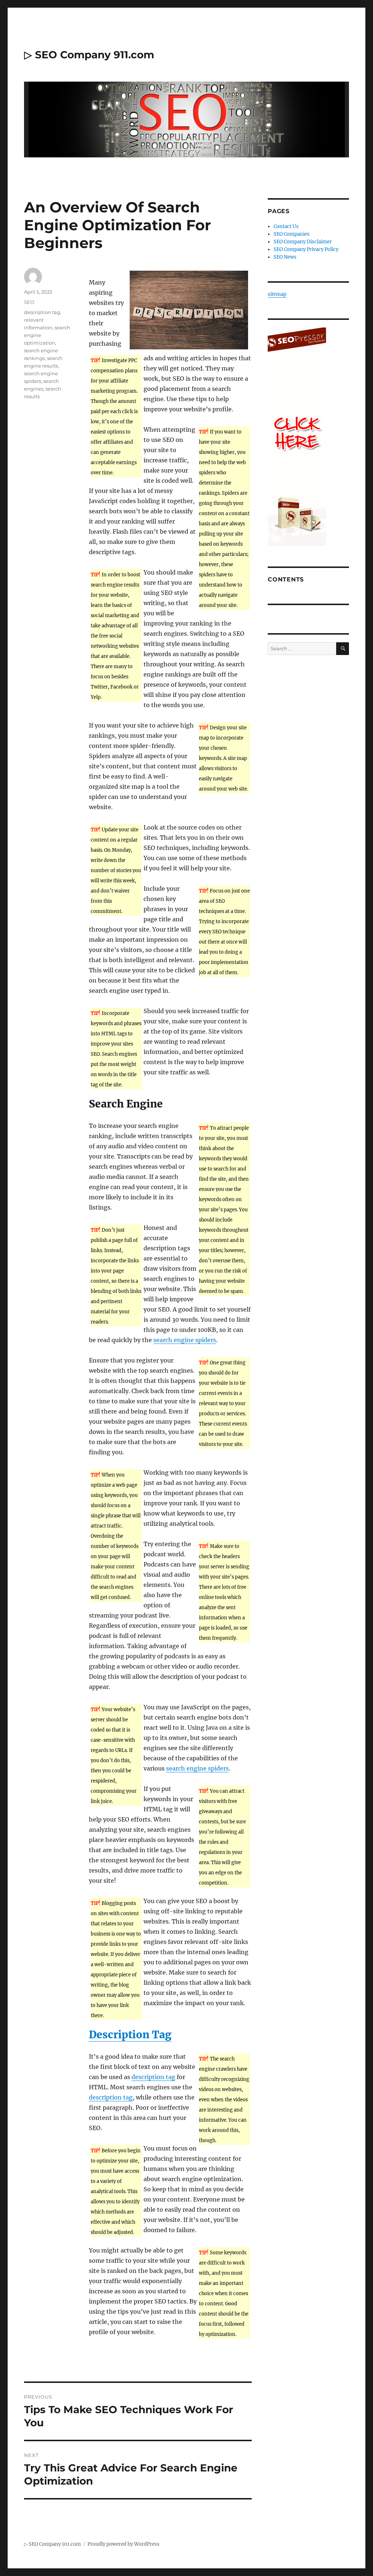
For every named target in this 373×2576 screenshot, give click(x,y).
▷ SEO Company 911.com (89, 55)
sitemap (277, 294)
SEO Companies (292, 234)
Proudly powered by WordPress (123, 2544)
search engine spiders (185, 1340)
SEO (29, 302)
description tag (153, 2077)
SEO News (285, 257)
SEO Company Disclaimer (303, 242)
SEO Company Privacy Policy (306, 249)
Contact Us (286, 226)
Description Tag (130, 2035)
